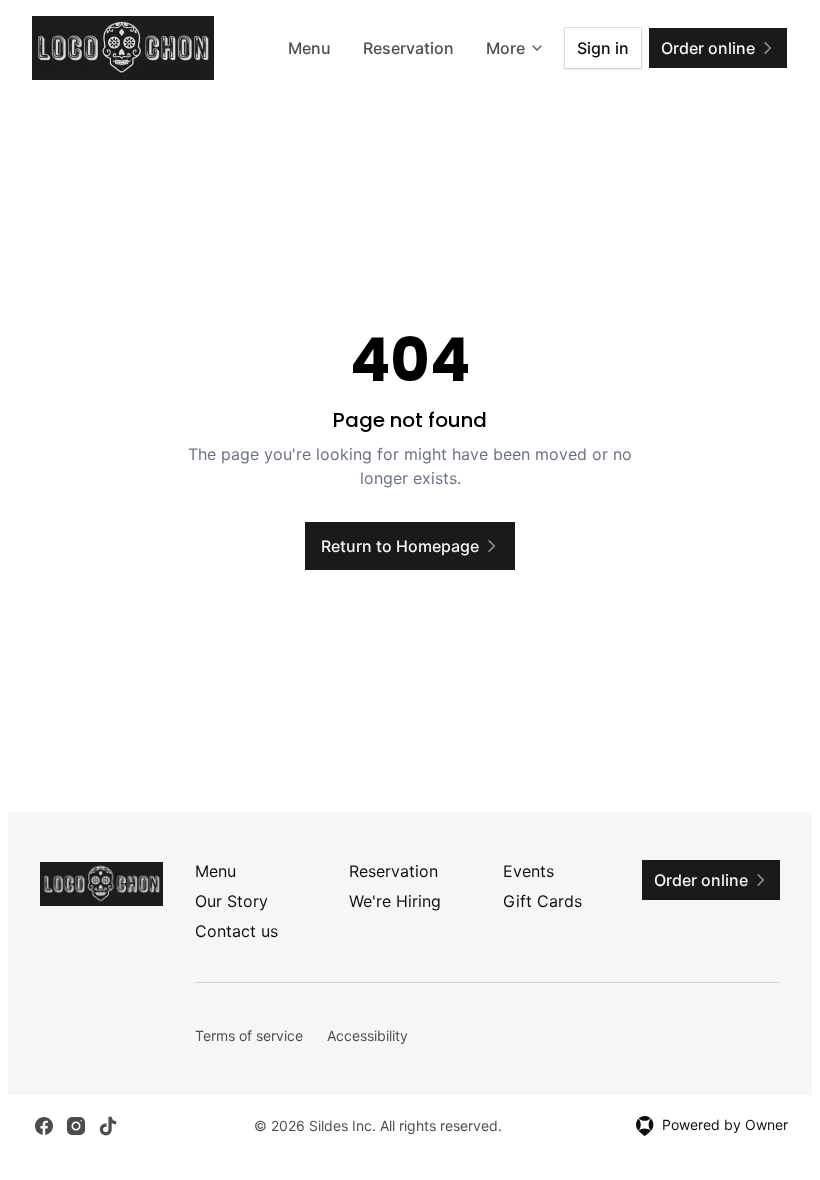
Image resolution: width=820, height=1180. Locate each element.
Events (528, 871)
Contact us (236, 931)
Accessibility (367, 1035)
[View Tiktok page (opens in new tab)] (108, 1126)
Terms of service (249, 1035)
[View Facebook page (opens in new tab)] (44, 1126)
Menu (309, 48)
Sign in (603, 48)
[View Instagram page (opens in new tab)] (76, 1126)
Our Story (231, 901)
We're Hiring (395, 901)
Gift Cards (542, 901)
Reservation (408, 48)
